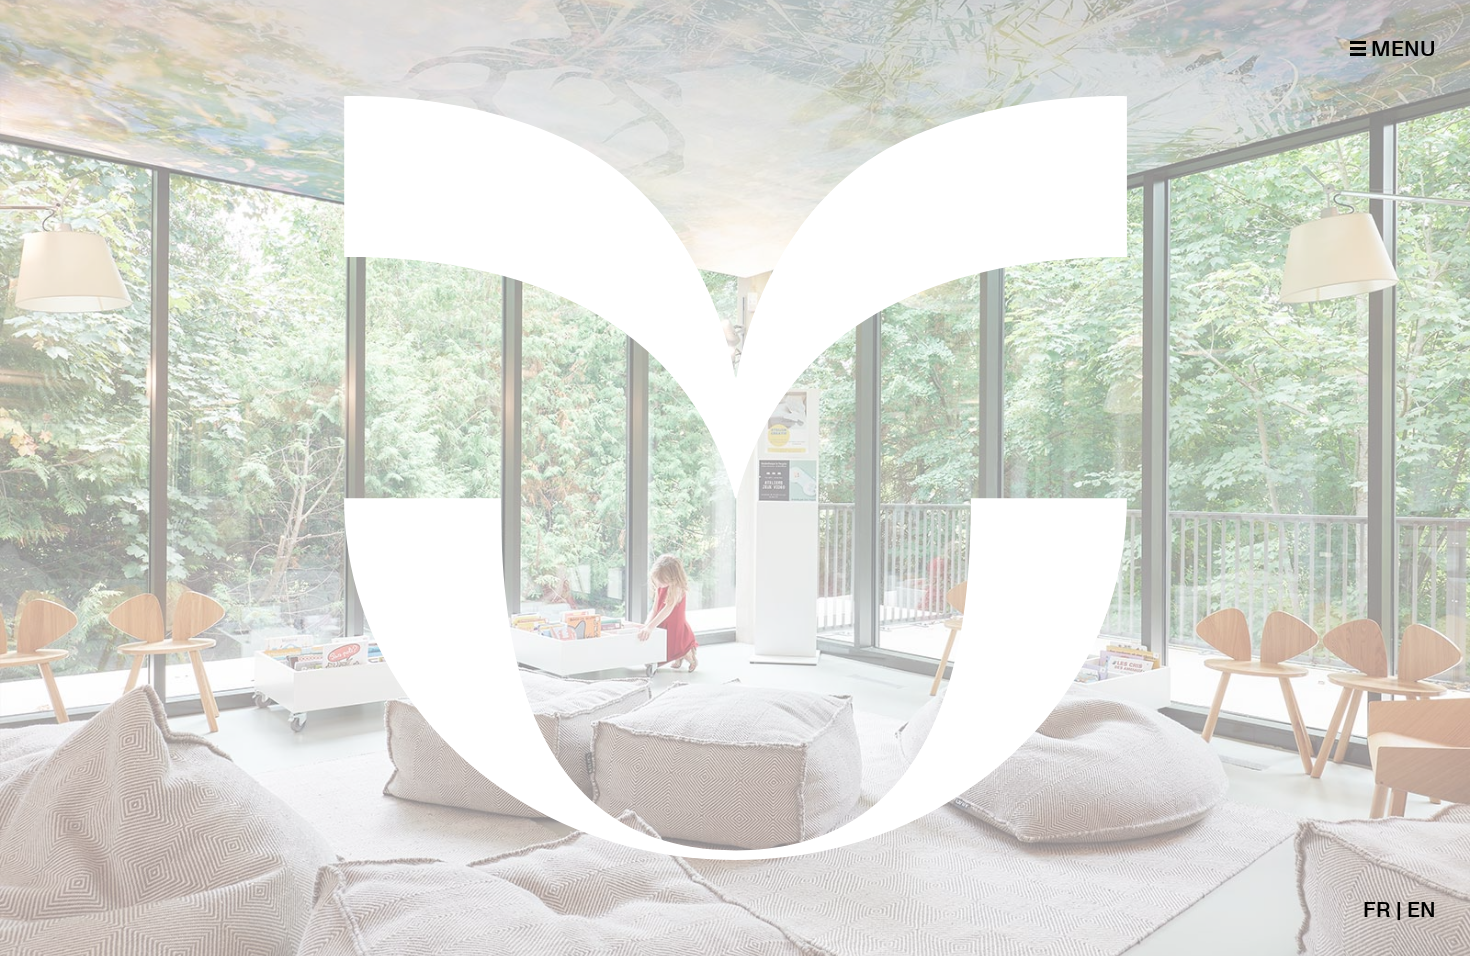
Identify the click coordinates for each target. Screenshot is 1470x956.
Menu (1401, 48)
